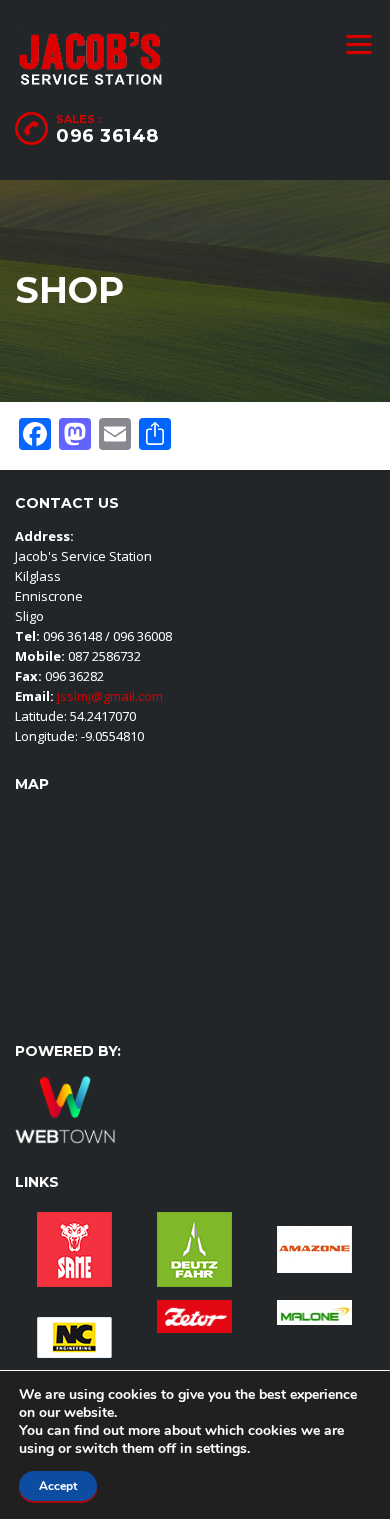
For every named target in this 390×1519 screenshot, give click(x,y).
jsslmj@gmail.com (108, 696)
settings (221, 1449)
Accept (58, 1486)
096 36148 (107, 136)
